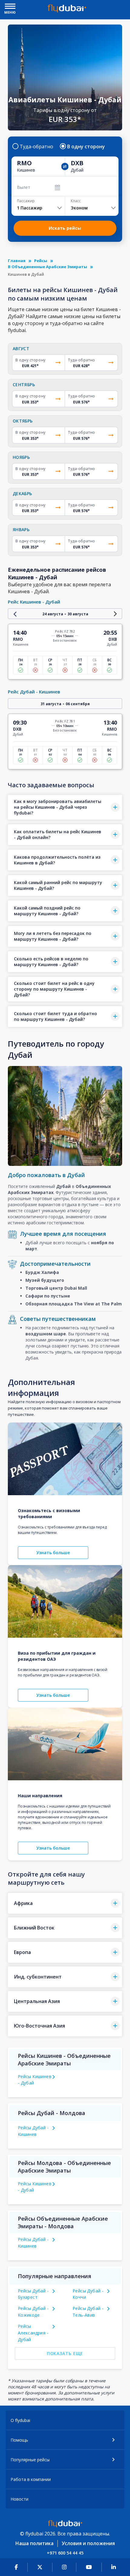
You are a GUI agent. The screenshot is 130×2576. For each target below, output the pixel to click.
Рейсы (41, 261)
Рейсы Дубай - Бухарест (33, 2294)
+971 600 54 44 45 (65, 2553)
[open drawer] (10, 7)
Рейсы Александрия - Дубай (33, 2333)
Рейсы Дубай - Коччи (88, 2294)
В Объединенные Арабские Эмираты (47, 267)
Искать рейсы (65, 228)
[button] (65, 807)
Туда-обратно (36, 146)
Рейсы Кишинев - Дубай (35, 2080)
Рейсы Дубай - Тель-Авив (88, 2312)
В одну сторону (86, 146)
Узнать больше (53, 1553)
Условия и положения (88, 2543)
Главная (17, 261)
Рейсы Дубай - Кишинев (33, 2131)
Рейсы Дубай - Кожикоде (33, 2312)
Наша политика (34, 2543)
